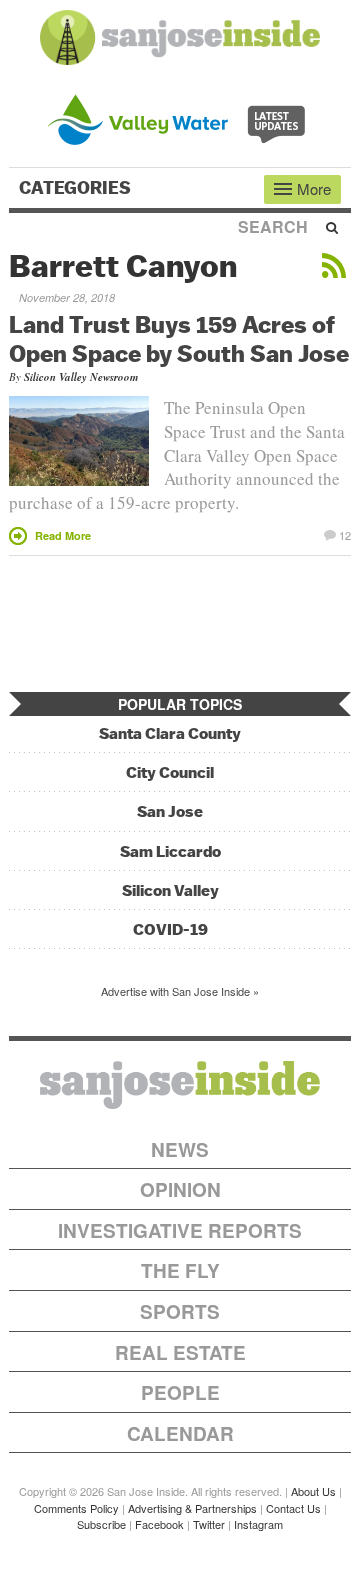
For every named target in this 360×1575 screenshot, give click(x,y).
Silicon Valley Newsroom (81, 377)
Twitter (209, 1524)
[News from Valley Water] (180, 117)
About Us (313, 1491)
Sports (180, 1311)
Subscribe (101, 1524)
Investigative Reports (180, 1230)
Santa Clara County (170, 733)
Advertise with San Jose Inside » (180, 991)
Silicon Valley (170, 890)
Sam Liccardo (170, 851)
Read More (63, 535)
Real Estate (180, 1352)
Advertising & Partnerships (192, 1508)
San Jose (170, 811)
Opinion (180, 1189)
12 (345, 534)
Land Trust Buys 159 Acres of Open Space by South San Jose (179, 338)
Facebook (159, 1524)
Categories (77, 188)
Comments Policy (76, 1508)
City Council (170, 772)
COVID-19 (170, 929)
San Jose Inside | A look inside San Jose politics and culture (180, 1085)
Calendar (180, 1433)
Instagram (258, 1524)
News (180, 1149)
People (180, 1392)
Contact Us (293, 1508)
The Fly (180, 1270)
